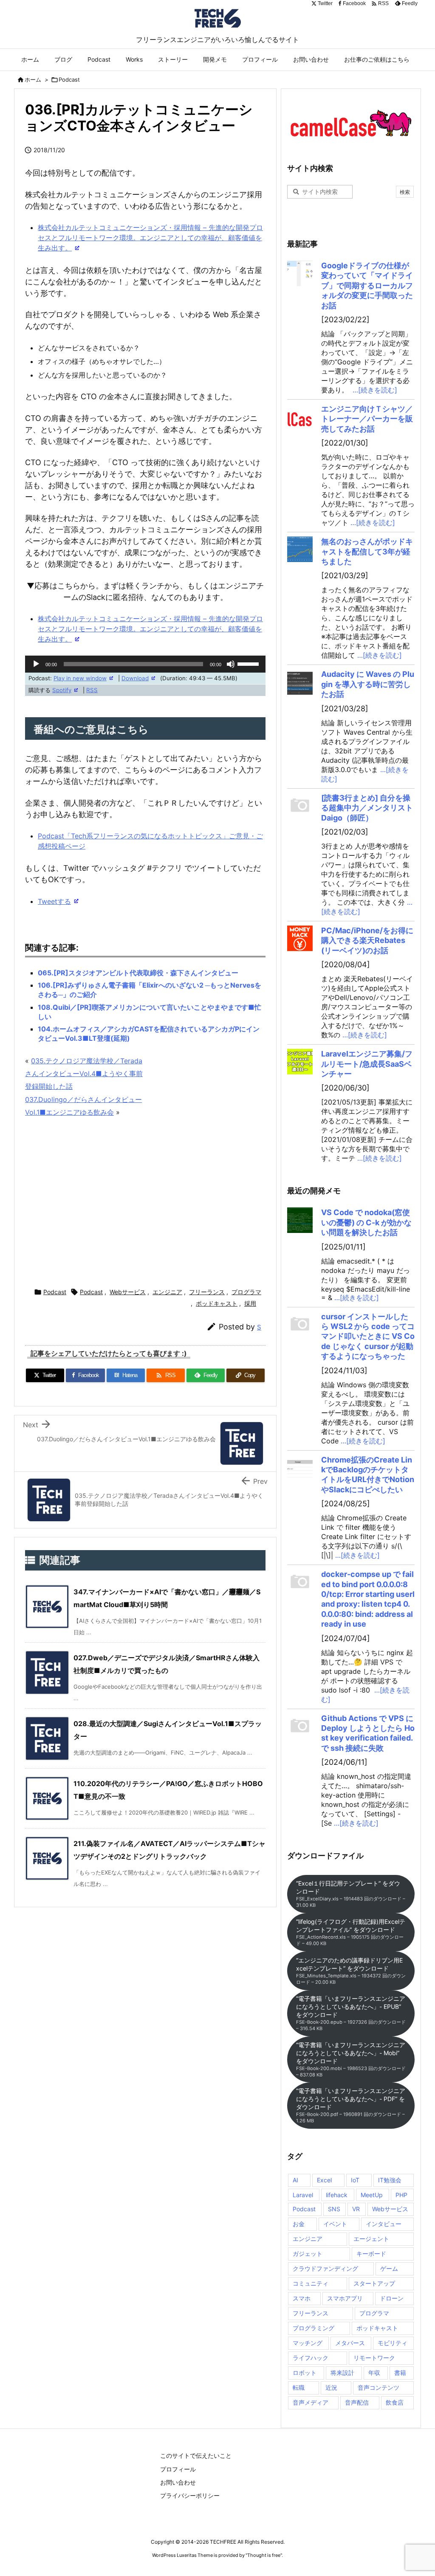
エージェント (371, 2239)
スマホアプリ (345, 2298)
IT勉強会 (390, 2180)
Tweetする (54, 901)
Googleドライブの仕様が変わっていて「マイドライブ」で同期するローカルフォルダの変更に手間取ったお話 (367, 285)
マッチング (308, 2343)
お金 (299, 2224)
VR (356, 2209)
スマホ (302, 2298)
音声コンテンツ (379, 2387)
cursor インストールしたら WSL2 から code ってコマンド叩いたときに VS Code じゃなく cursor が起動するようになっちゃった (368, 1336)
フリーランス (207, 1292)
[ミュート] (231, 664)
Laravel (303, 2195)
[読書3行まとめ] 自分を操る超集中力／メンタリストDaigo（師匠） (367, 808)
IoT (355, 2180)
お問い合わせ (178, 2482)
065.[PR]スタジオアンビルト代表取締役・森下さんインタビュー (138, 973)
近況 (331, 2387)
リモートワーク (374, 2358)
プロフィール (178, 2469)
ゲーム (389, 2268)
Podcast (69, 80)
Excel (324, 2180)
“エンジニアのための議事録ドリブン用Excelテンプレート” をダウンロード (351, 1971)
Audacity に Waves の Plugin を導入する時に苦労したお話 (368, 684)
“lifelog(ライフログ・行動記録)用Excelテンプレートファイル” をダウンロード (351, 1932)
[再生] (36, 664)
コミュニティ (311, 2283)
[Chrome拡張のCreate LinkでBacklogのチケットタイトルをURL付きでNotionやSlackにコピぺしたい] (300, 1468)
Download (135, 678)
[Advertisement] (184, 1204)
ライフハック (311, 2358)
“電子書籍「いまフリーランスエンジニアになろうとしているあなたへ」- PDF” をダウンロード (351, 2105)
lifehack (337, 2195)
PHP (401, 2195)
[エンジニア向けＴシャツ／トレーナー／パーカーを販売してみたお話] (300, 417)
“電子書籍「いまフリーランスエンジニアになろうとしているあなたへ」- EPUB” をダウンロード (351, 2013)
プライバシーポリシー (190, 2495)
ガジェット (308, 2254)
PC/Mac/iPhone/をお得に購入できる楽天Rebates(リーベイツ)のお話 (367, 940)
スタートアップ (374, 2283)
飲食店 (395, 2402)
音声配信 (357, 2402)
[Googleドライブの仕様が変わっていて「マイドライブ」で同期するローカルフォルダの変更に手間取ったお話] (300, 273)
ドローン (392, 2298)
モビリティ (393, 2343)
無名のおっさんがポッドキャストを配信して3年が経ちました (367, 551)
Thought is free (264, 2555)
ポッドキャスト (217, 1303)
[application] (145, 664)
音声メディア (311, 2402)
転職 (299, 2387)
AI (295, 2180)
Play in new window (80, 678)
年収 (374, 2373)
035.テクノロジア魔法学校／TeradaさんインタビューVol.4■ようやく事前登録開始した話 (84, 1074)
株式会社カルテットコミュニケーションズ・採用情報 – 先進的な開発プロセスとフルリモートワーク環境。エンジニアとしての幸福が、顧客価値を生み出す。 (150, 238)
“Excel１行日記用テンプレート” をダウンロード (351, 1894)
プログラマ (246, 1292)
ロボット (305, 2373)
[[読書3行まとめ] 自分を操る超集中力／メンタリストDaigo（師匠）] (300, 806)
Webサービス (128, 1292)
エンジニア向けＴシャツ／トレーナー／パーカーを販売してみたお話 (367, 419)
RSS (92, 690)
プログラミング (314, 2328)
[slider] (249, 663)
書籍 (400, 2373)
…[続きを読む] (375, 390)
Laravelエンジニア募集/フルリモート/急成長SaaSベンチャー (367, 1064)
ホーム (33, 80)
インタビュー (384, 2224)
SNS (334, 2209)
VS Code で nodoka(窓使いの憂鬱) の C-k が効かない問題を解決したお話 (366, 1222)
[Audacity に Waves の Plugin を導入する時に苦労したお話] (300, 682)
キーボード (371, 2254)
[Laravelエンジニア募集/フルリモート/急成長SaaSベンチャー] (300, 1062)
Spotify (62, 690)
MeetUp (372, 2195)
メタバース (350, 2343)
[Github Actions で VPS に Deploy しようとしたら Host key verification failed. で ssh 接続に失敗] (300, 1726)
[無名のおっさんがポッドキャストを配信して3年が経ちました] (300, 549)
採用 (250, 1303)
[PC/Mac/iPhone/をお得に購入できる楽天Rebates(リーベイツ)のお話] (300, 938)
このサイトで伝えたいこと (196, 2455)
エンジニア (167, 1292)
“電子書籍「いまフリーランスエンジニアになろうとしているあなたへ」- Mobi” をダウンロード (351, 2059)
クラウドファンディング (325, 2268)
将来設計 (342, 2373)
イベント (335, 2224)
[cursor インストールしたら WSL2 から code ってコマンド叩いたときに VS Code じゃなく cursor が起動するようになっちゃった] (300, 1324)
